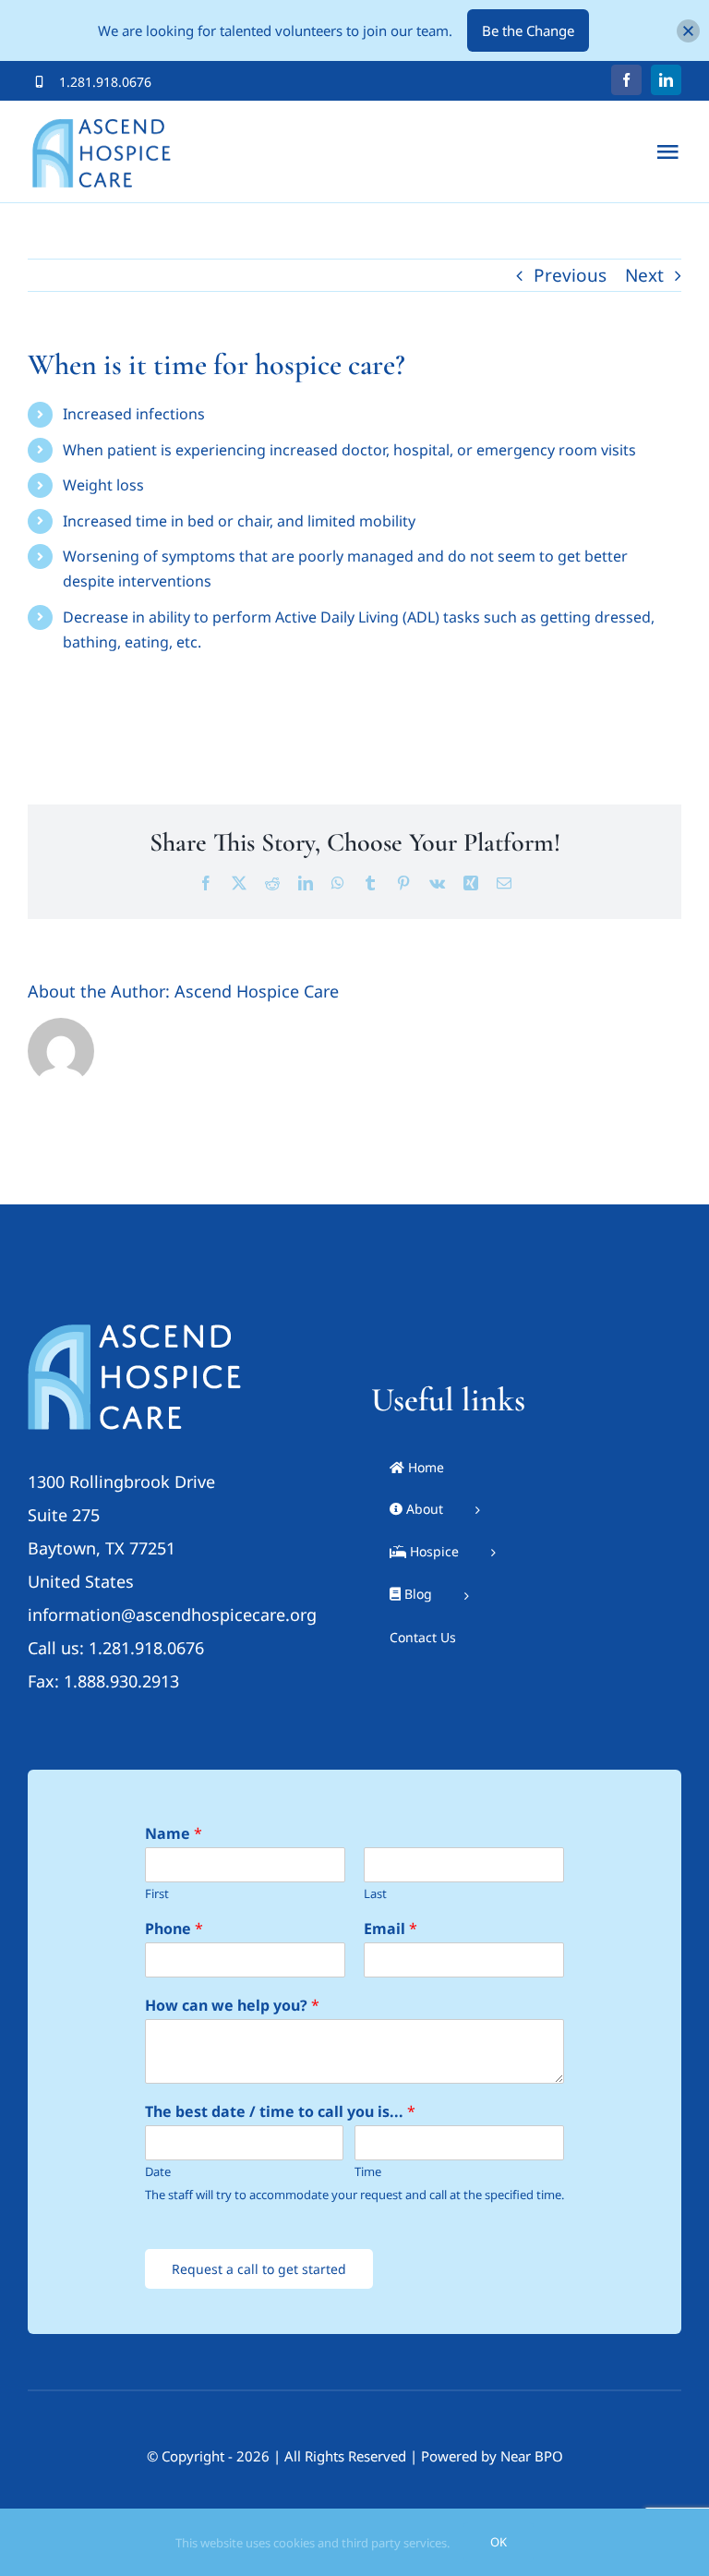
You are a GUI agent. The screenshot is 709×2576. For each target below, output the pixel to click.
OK (499, 2542)
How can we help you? (232, 2006)
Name (174, 1834)
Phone (174, 1929)
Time (368, 2172)
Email (391, 1929)
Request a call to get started (259, 2269)
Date (158, 2172)
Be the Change (528, 30)
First (157, 1894)
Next (644, 275)
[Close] (688, 31)
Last (375, 1894)
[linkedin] (666, 80)
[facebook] (626, 80)
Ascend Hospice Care (257, 991)
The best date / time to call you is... (280, 2112)
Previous (570, 275)
